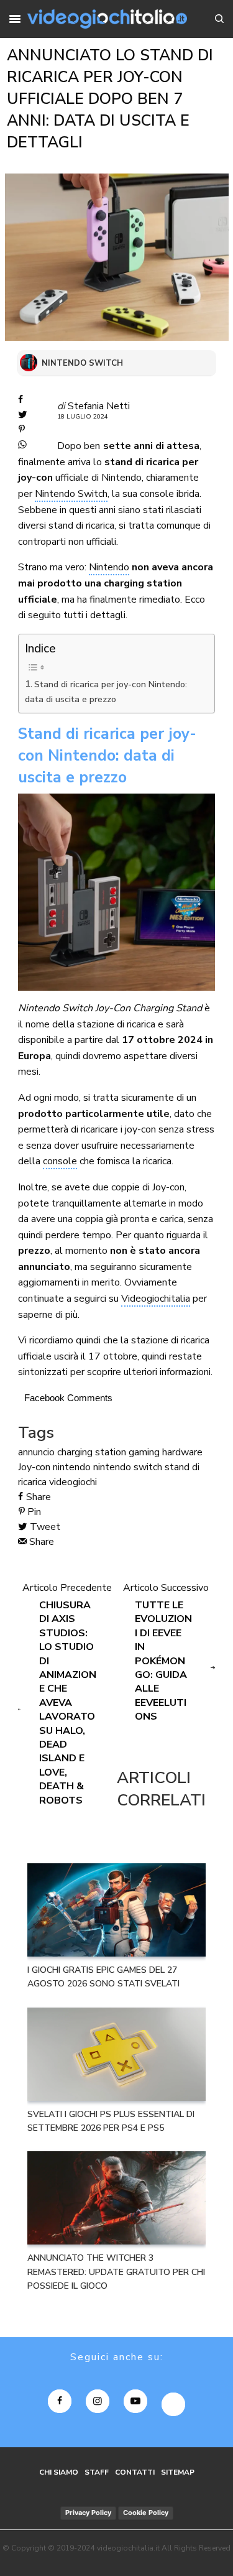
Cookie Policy (146, 2513)
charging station (92, 1452)
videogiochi (73, 1482)
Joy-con (34, 1467)
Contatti (135, 2472)
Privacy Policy (88, 2513)
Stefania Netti (99, 406)
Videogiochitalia (156, 1299)
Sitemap (178, 2472)
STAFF (97, 2472)
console (60, 1161)
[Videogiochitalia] (107, 19)
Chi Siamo (59, 2472)
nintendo (72, 1467)
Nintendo (109, 567)
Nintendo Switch (71, 494)
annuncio (36, 1452)
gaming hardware (166, 1452)
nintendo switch (128, 1467)
